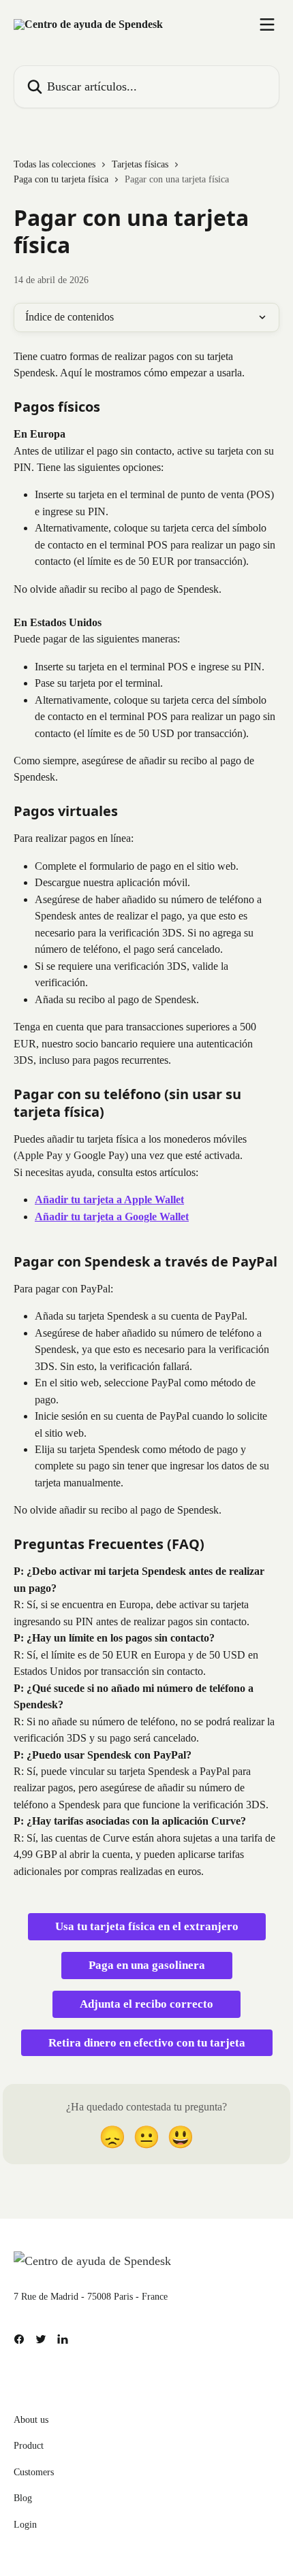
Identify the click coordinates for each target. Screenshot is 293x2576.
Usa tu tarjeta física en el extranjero (147, 1926)
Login (25, 2525)
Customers (34, 2472)
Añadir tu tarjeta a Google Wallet (112, 1217)
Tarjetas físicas (140, 164)
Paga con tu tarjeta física (61, 179)
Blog (23, 2498)
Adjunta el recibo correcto (146, 2004)
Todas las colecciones (55, 164)
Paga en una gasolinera (147, 1965)
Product (29, 2446)
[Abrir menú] (267, 25)
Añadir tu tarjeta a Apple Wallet (109, 1200)
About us (31, 2420)
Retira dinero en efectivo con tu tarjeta (147, 2043)
